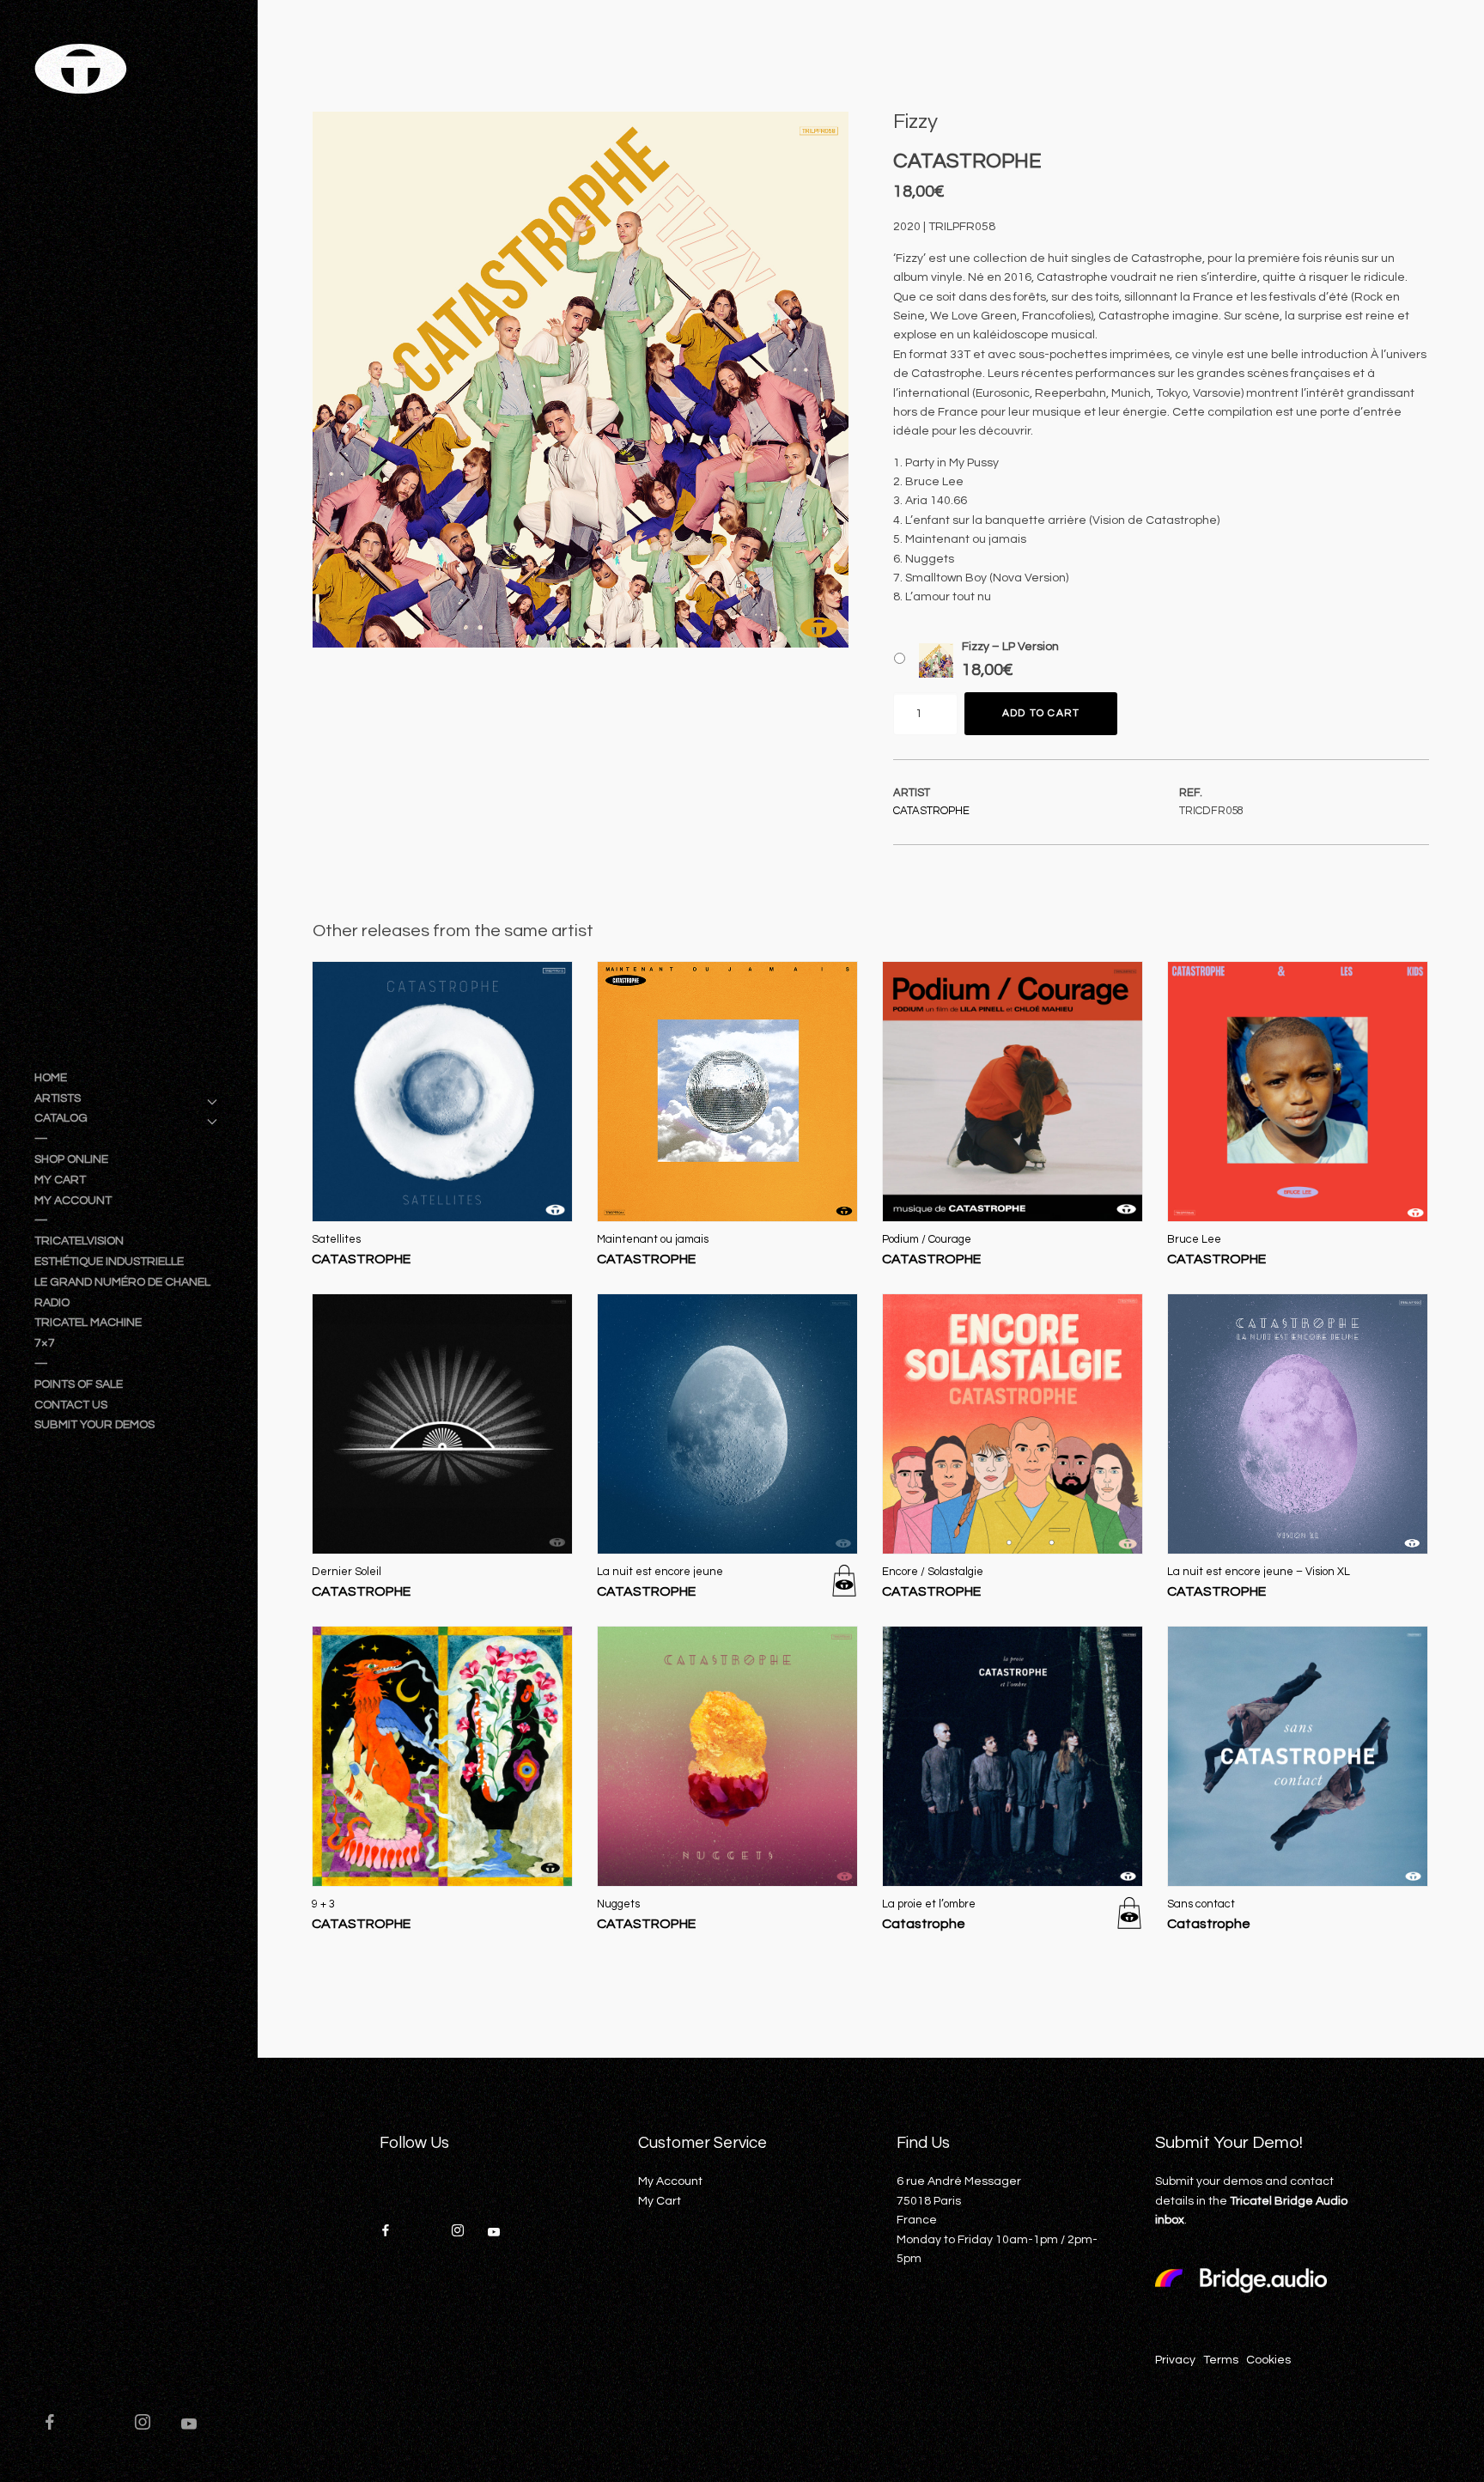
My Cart (660, 2201)
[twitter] (104, 2424)
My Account (670, 2181)
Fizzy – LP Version (1010, 647)
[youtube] (189, 2431)
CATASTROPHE (931, 811)
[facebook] (58, 2424)
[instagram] (150, 2424)
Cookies (1268, 2360)
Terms (1221, 2360)
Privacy (1175, 2360)
